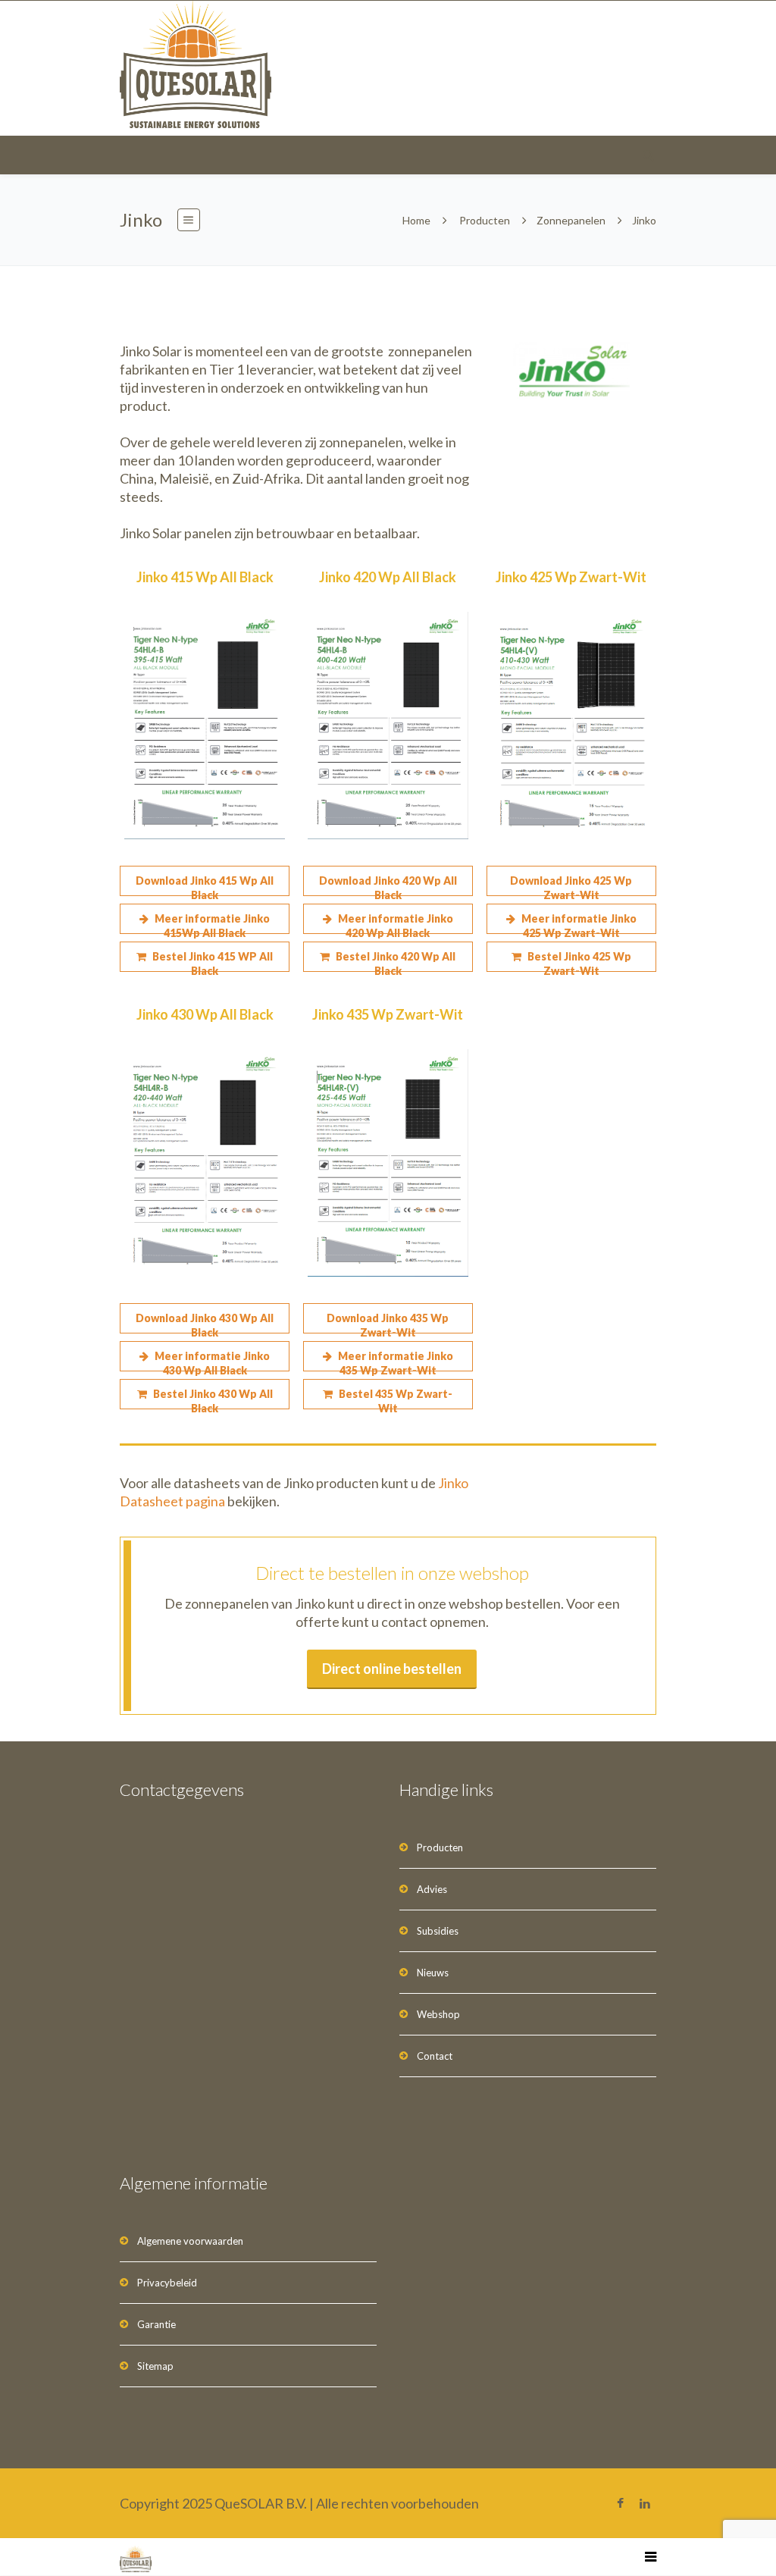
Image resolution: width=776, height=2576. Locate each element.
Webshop (438, 2014)
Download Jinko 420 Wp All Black (388, 885)
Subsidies (438, 1931)
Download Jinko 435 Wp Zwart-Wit (388, 1322)
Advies (432, 1889)
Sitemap (155, 2366)
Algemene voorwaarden (190, 2241)
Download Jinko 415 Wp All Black (205, 885)
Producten (485, 220)
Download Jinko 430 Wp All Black (205, 1322)
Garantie (156, 2324)
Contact (435, 2056)
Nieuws (433, 1973)
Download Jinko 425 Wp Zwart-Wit (571, 885)
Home (416, 220)
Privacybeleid (167, 2283)
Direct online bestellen (392, 1669)
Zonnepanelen (571, 220)
